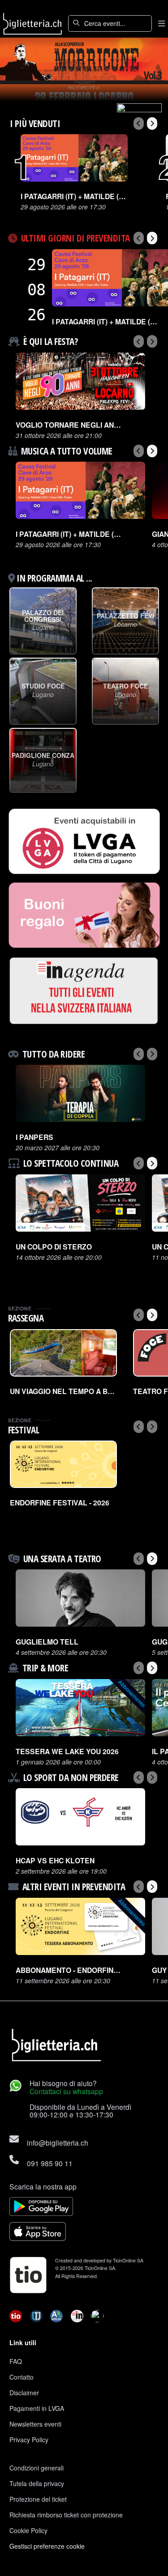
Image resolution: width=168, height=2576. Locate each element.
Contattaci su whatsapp (66, 2091)
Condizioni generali (37, 2468)
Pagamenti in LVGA (37, 2408)
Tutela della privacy (37, 2483)
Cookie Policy (28, 2530)
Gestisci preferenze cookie (47, 2546)
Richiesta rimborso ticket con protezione (66, 2515)
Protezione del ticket (38, 2499)
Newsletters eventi (35, 2424)
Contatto (22, 2377)
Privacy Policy (29, 2440)
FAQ (16, 2361)
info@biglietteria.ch (58, 2142)
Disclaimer (24, 2393)
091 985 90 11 (50, 2163)
